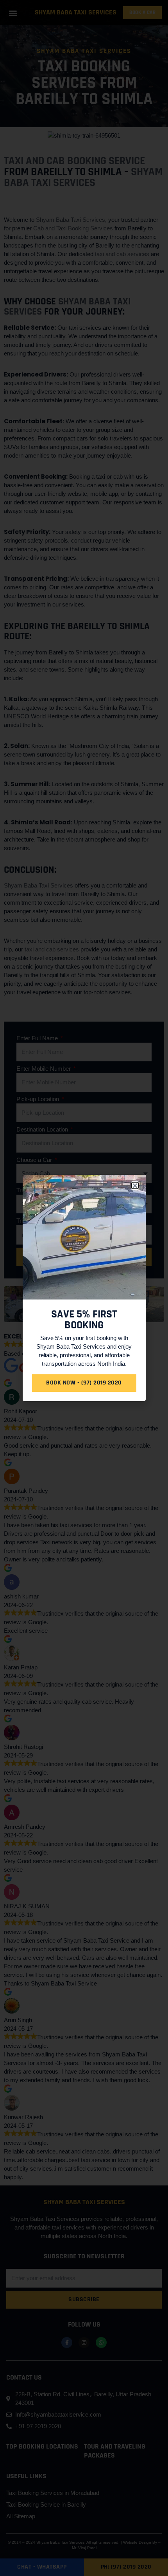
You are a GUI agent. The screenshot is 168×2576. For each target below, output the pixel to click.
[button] (135, 1185)
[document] (84, 1288)
